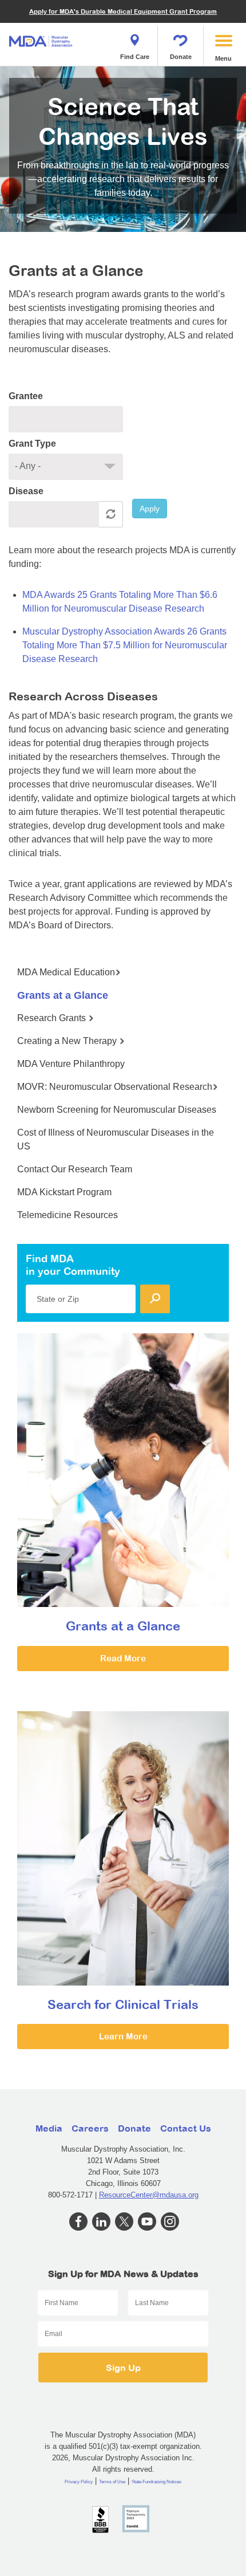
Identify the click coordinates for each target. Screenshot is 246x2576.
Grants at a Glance (63, 995)
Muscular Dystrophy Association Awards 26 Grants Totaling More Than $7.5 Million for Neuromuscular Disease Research (125, 645)
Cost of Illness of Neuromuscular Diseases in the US (116, 1139)
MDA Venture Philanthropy (71, 1064)
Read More (123, 1658)
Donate (181, 57)
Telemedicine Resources (68, 1215)
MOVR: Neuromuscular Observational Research (115, 1087)
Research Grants (53, 1018)
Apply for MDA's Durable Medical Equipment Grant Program (123, 11)
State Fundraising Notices (156, 2482)
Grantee (26, 396)
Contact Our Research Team (75, 1169)
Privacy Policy (79, 2482)
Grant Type (32, 444)
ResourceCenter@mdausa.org (149, 2195)
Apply (150, 509)
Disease (26, 491)
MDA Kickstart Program (64, 1192)
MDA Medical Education (66, 972)
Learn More (123, 2036)
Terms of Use (112, 2482)
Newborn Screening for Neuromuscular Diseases (117, 1110)
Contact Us (186, 2128)
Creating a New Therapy (68, 1041)
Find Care (135, 57)
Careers (90, 2128)
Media (49, 2128)
